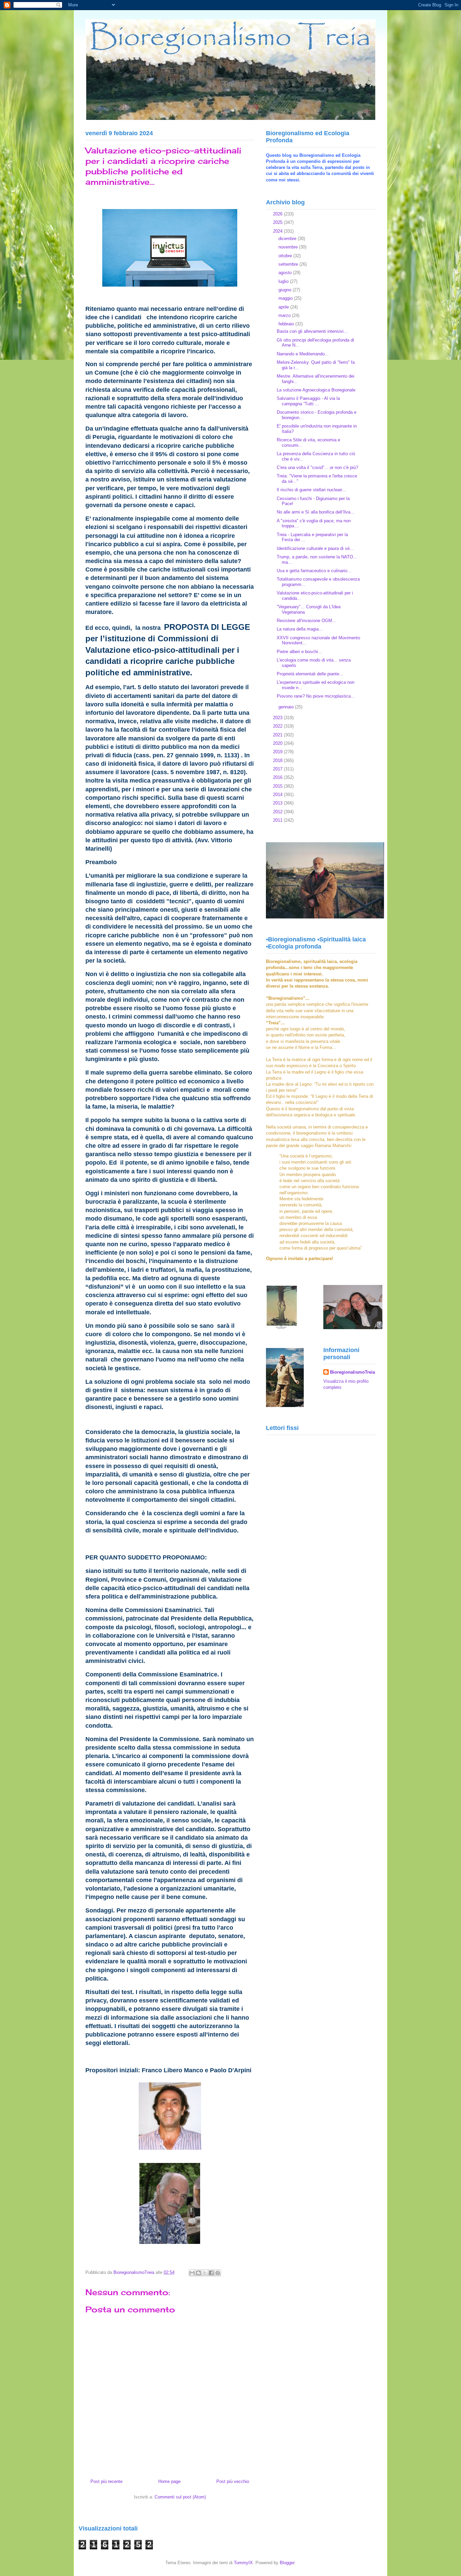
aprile (284, 307)
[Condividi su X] (205, 2273)
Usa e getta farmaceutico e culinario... (314, 571)
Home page (169, 2481)
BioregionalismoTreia (352, 1372)
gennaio (287, 707)
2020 (278, 743)
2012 (278, 812)
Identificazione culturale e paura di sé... (315, 548)
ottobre (286, 256)
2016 (278, 777)
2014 (278, 795)
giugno (286, 290)
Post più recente (106, 2481)
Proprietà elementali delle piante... (310, 674)
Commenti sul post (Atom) (180, 2497)
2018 (278, 760)
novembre (289, 247)
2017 (278, 769)
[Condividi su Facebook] (211, 2273)
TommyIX (243, 2563)
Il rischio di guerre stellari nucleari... (311, 490)
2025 (278, 222)
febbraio (287, 324)
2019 (278, 752)
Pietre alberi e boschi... (299, 652)
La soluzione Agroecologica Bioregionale (316, 390)
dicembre (288, 239)
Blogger (287, 2563)
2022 (278, 726)
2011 (278, 820)
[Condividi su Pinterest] (218, 2273)
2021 (278, 735)
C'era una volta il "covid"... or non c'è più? (317, 467)
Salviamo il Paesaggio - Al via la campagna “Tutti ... (308, 401)
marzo (285, 315)
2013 (278, 803)
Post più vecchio (233, 2481)
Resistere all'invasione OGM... (306, 621)
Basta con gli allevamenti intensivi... (312, 331)
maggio (286, 298)
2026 (278, 214)
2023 (278, 718)
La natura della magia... (300, 629)
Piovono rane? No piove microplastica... (316, 696)
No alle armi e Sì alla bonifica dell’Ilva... (316, 512)
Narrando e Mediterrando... (303, 354)
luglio (284, 281)
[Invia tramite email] (192, 2273)
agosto (286, 273)
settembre (289, 264)
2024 (278, 231)
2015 (278, 786)
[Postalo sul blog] (198, 2273)
